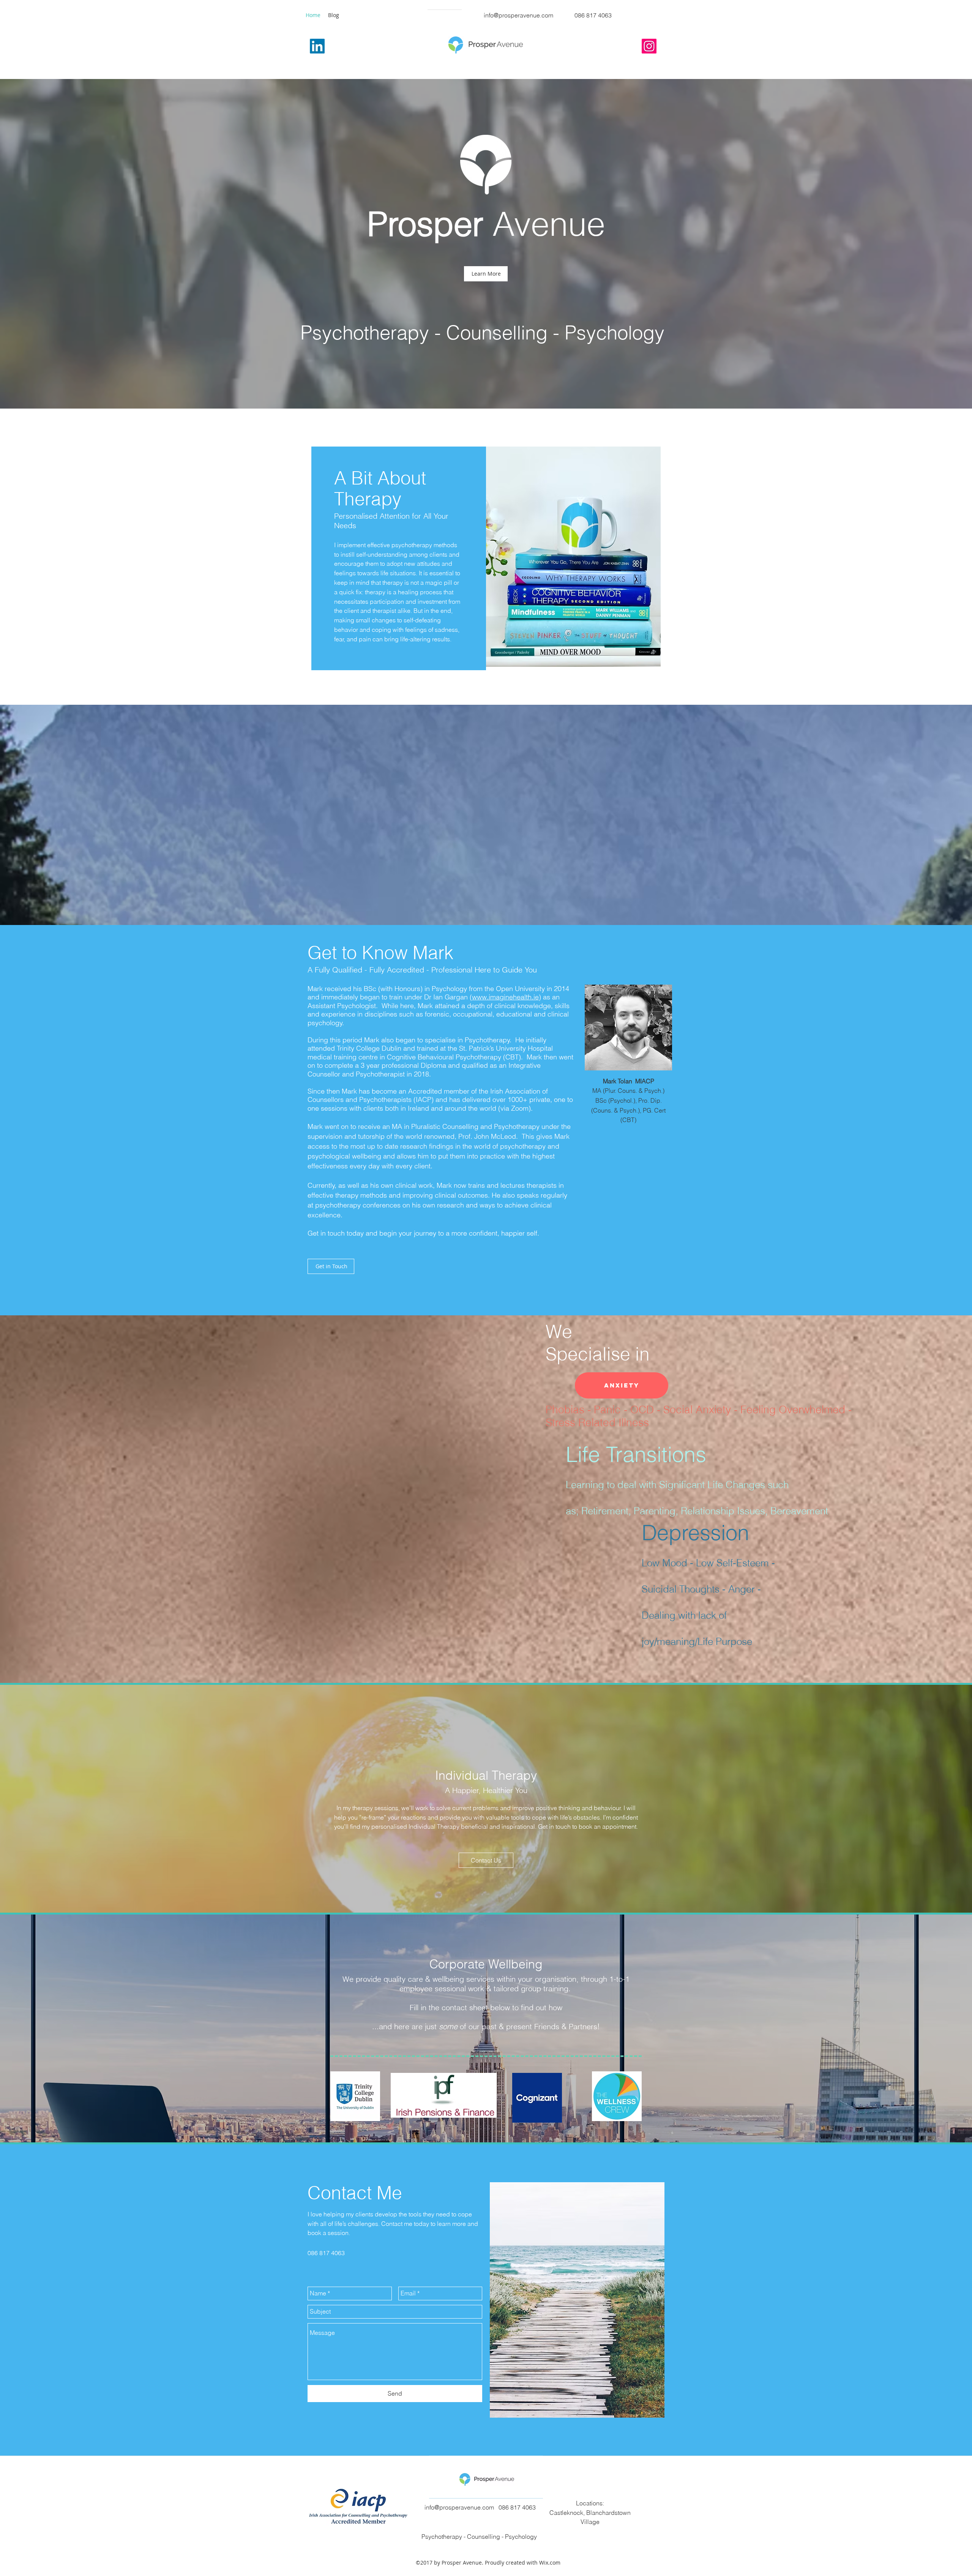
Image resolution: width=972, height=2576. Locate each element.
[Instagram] (649, 46)
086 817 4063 (593, 15)
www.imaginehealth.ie (505, 997)
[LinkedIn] (317, 46)
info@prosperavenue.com (518, 15)
